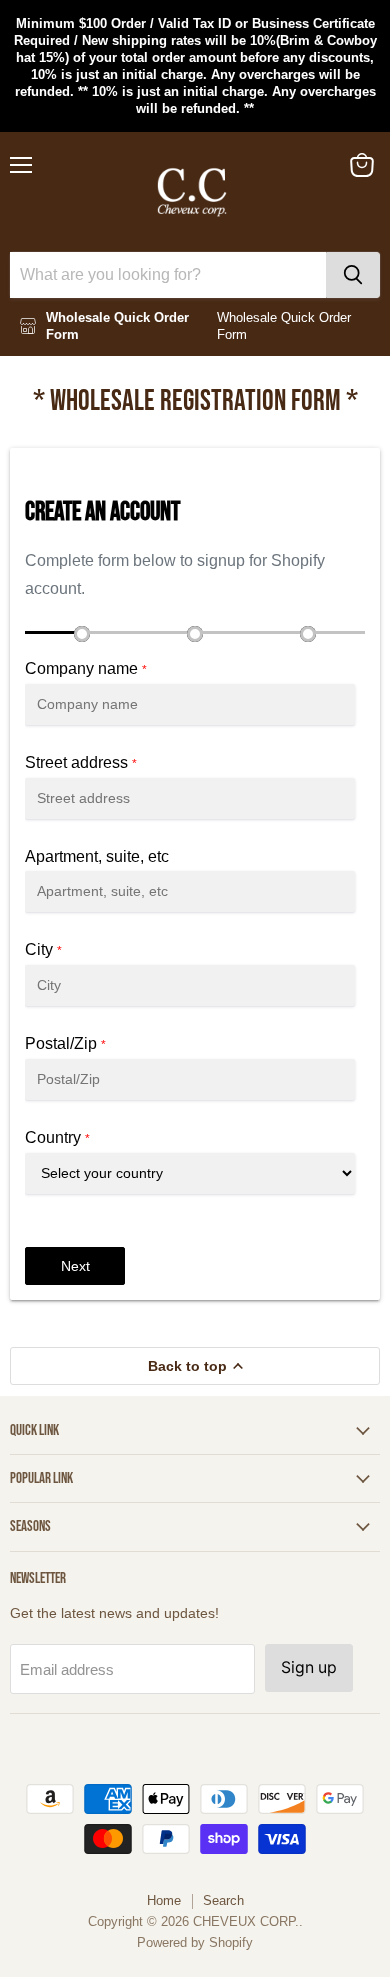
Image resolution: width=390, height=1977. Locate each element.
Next (75, 1266)
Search (223, 1900)
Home (164, 1900)
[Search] (353, 275)
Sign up (309, 1667)
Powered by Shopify (195, 1942)
